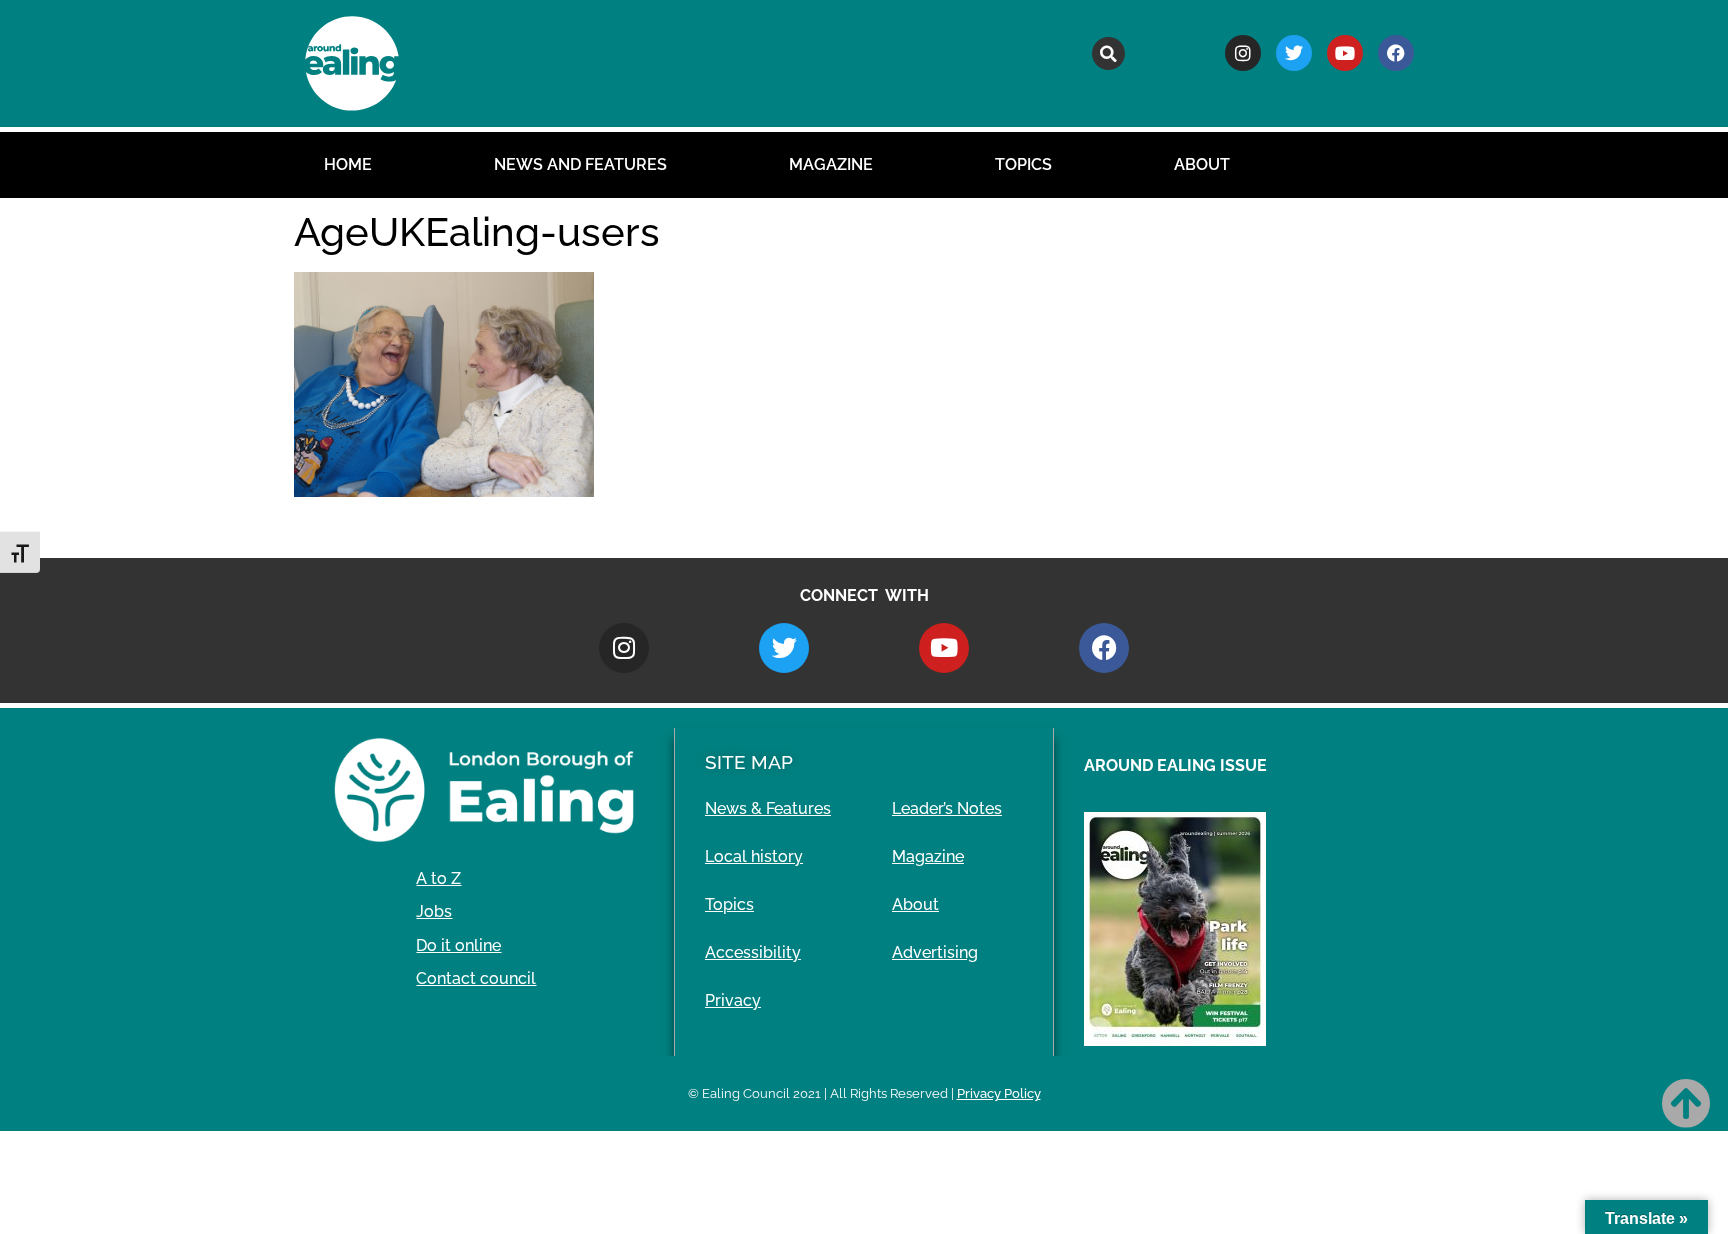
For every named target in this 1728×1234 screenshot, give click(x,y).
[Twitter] (1294, 53)
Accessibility (753, 952)
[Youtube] (1345, 53)
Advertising (935, 952)
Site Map (749, 762)
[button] (1108, 53)
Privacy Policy (999, 1093)
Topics (1023, 164)
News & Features (768, 808)
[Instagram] (1243, 53)
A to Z (438, 878)
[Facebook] (1396, 53)
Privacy (733, 1000)
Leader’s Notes (947, 808)
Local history (754, 856)
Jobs (434, 911)
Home (348, 164)
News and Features (580, 164)
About (1202, 164)
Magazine (831, 164)
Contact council (476, 978)
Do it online (458, 945)
